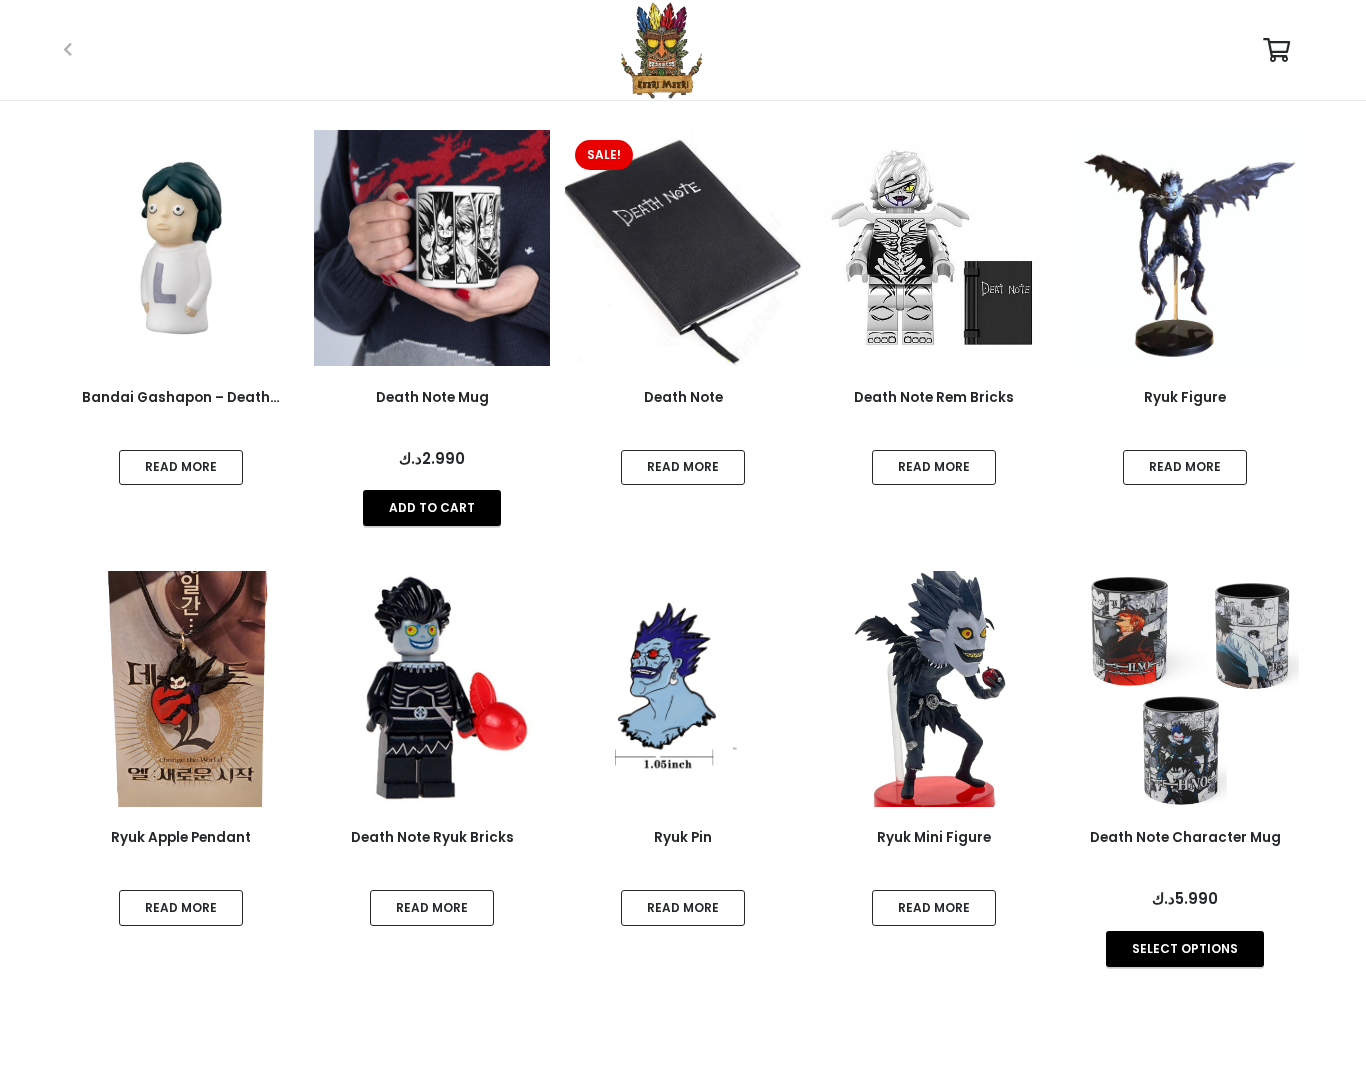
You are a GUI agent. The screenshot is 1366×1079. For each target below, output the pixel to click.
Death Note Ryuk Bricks (432, 837)
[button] (432, 508)
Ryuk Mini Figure (934, 837)
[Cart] (1276, 50)
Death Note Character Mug (1185, 837)
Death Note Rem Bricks (934, 397)
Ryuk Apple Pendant (181, 837)
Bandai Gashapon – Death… (181, 397)
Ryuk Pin (683, 837)
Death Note (683, 397)
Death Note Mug (432, 397)
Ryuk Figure (1185, 397)
